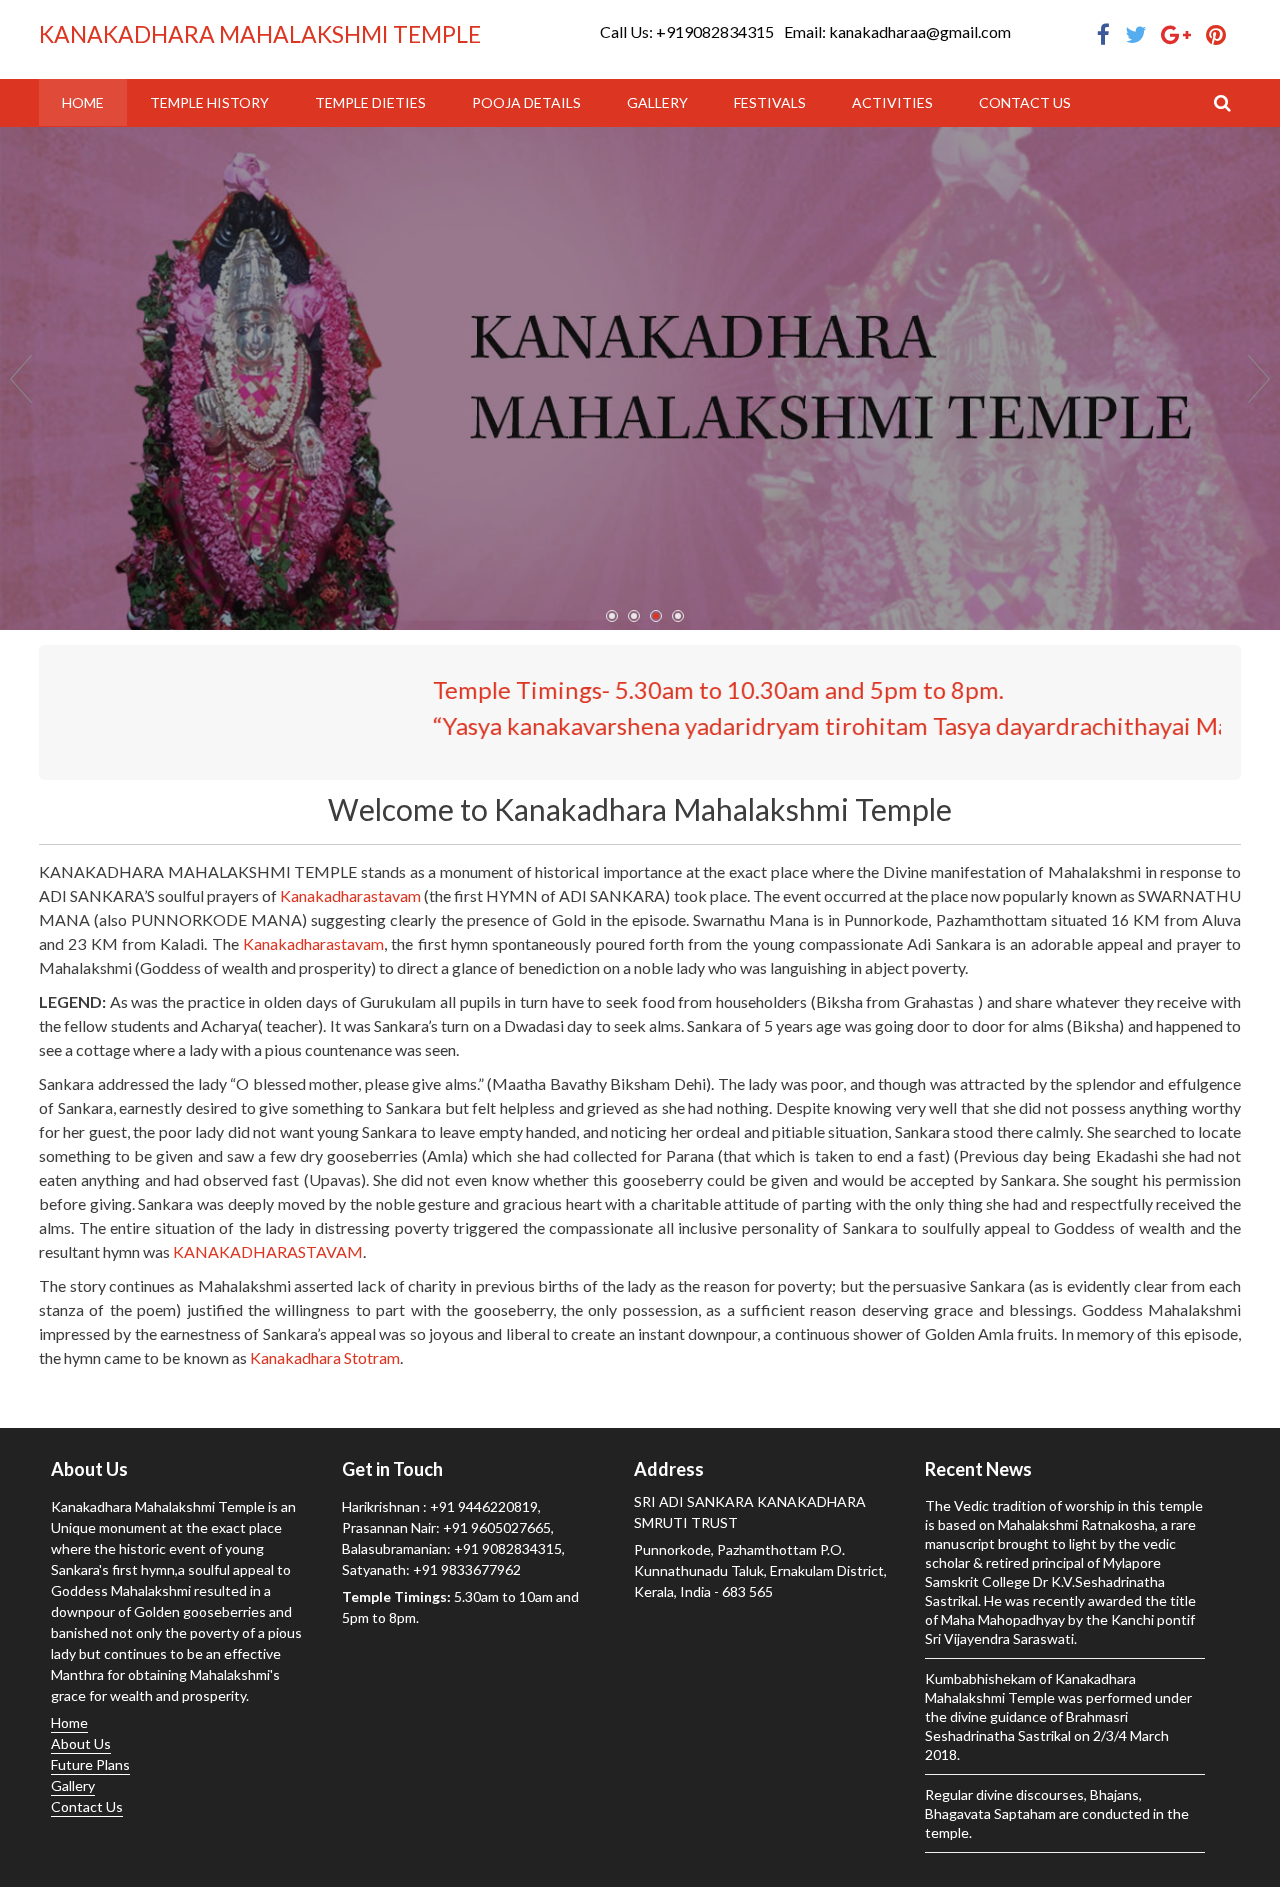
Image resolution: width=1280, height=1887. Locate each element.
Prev (21, 379)
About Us (81, 1743)
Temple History (209, 102)
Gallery (657, 102)
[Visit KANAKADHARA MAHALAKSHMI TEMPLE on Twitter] (1135, 35)
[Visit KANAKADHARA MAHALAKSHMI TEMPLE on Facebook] (1103, 35)
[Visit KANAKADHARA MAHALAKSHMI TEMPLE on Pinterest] (1216, 35)
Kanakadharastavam (350, 895)
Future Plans (90, 1764)
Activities (892, 102)
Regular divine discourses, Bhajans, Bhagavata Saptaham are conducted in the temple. (1057, 1813)
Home (83, 102)
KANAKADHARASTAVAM (268, 1251)
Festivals (770, 102)
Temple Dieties (370, 102)
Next (1259, 379)
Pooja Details (526, 102)
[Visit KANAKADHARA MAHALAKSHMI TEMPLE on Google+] (1176, 35)
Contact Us (1025, 102)
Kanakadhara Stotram (325, 1357)
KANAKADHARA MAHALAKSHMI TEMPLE (260, 34)
